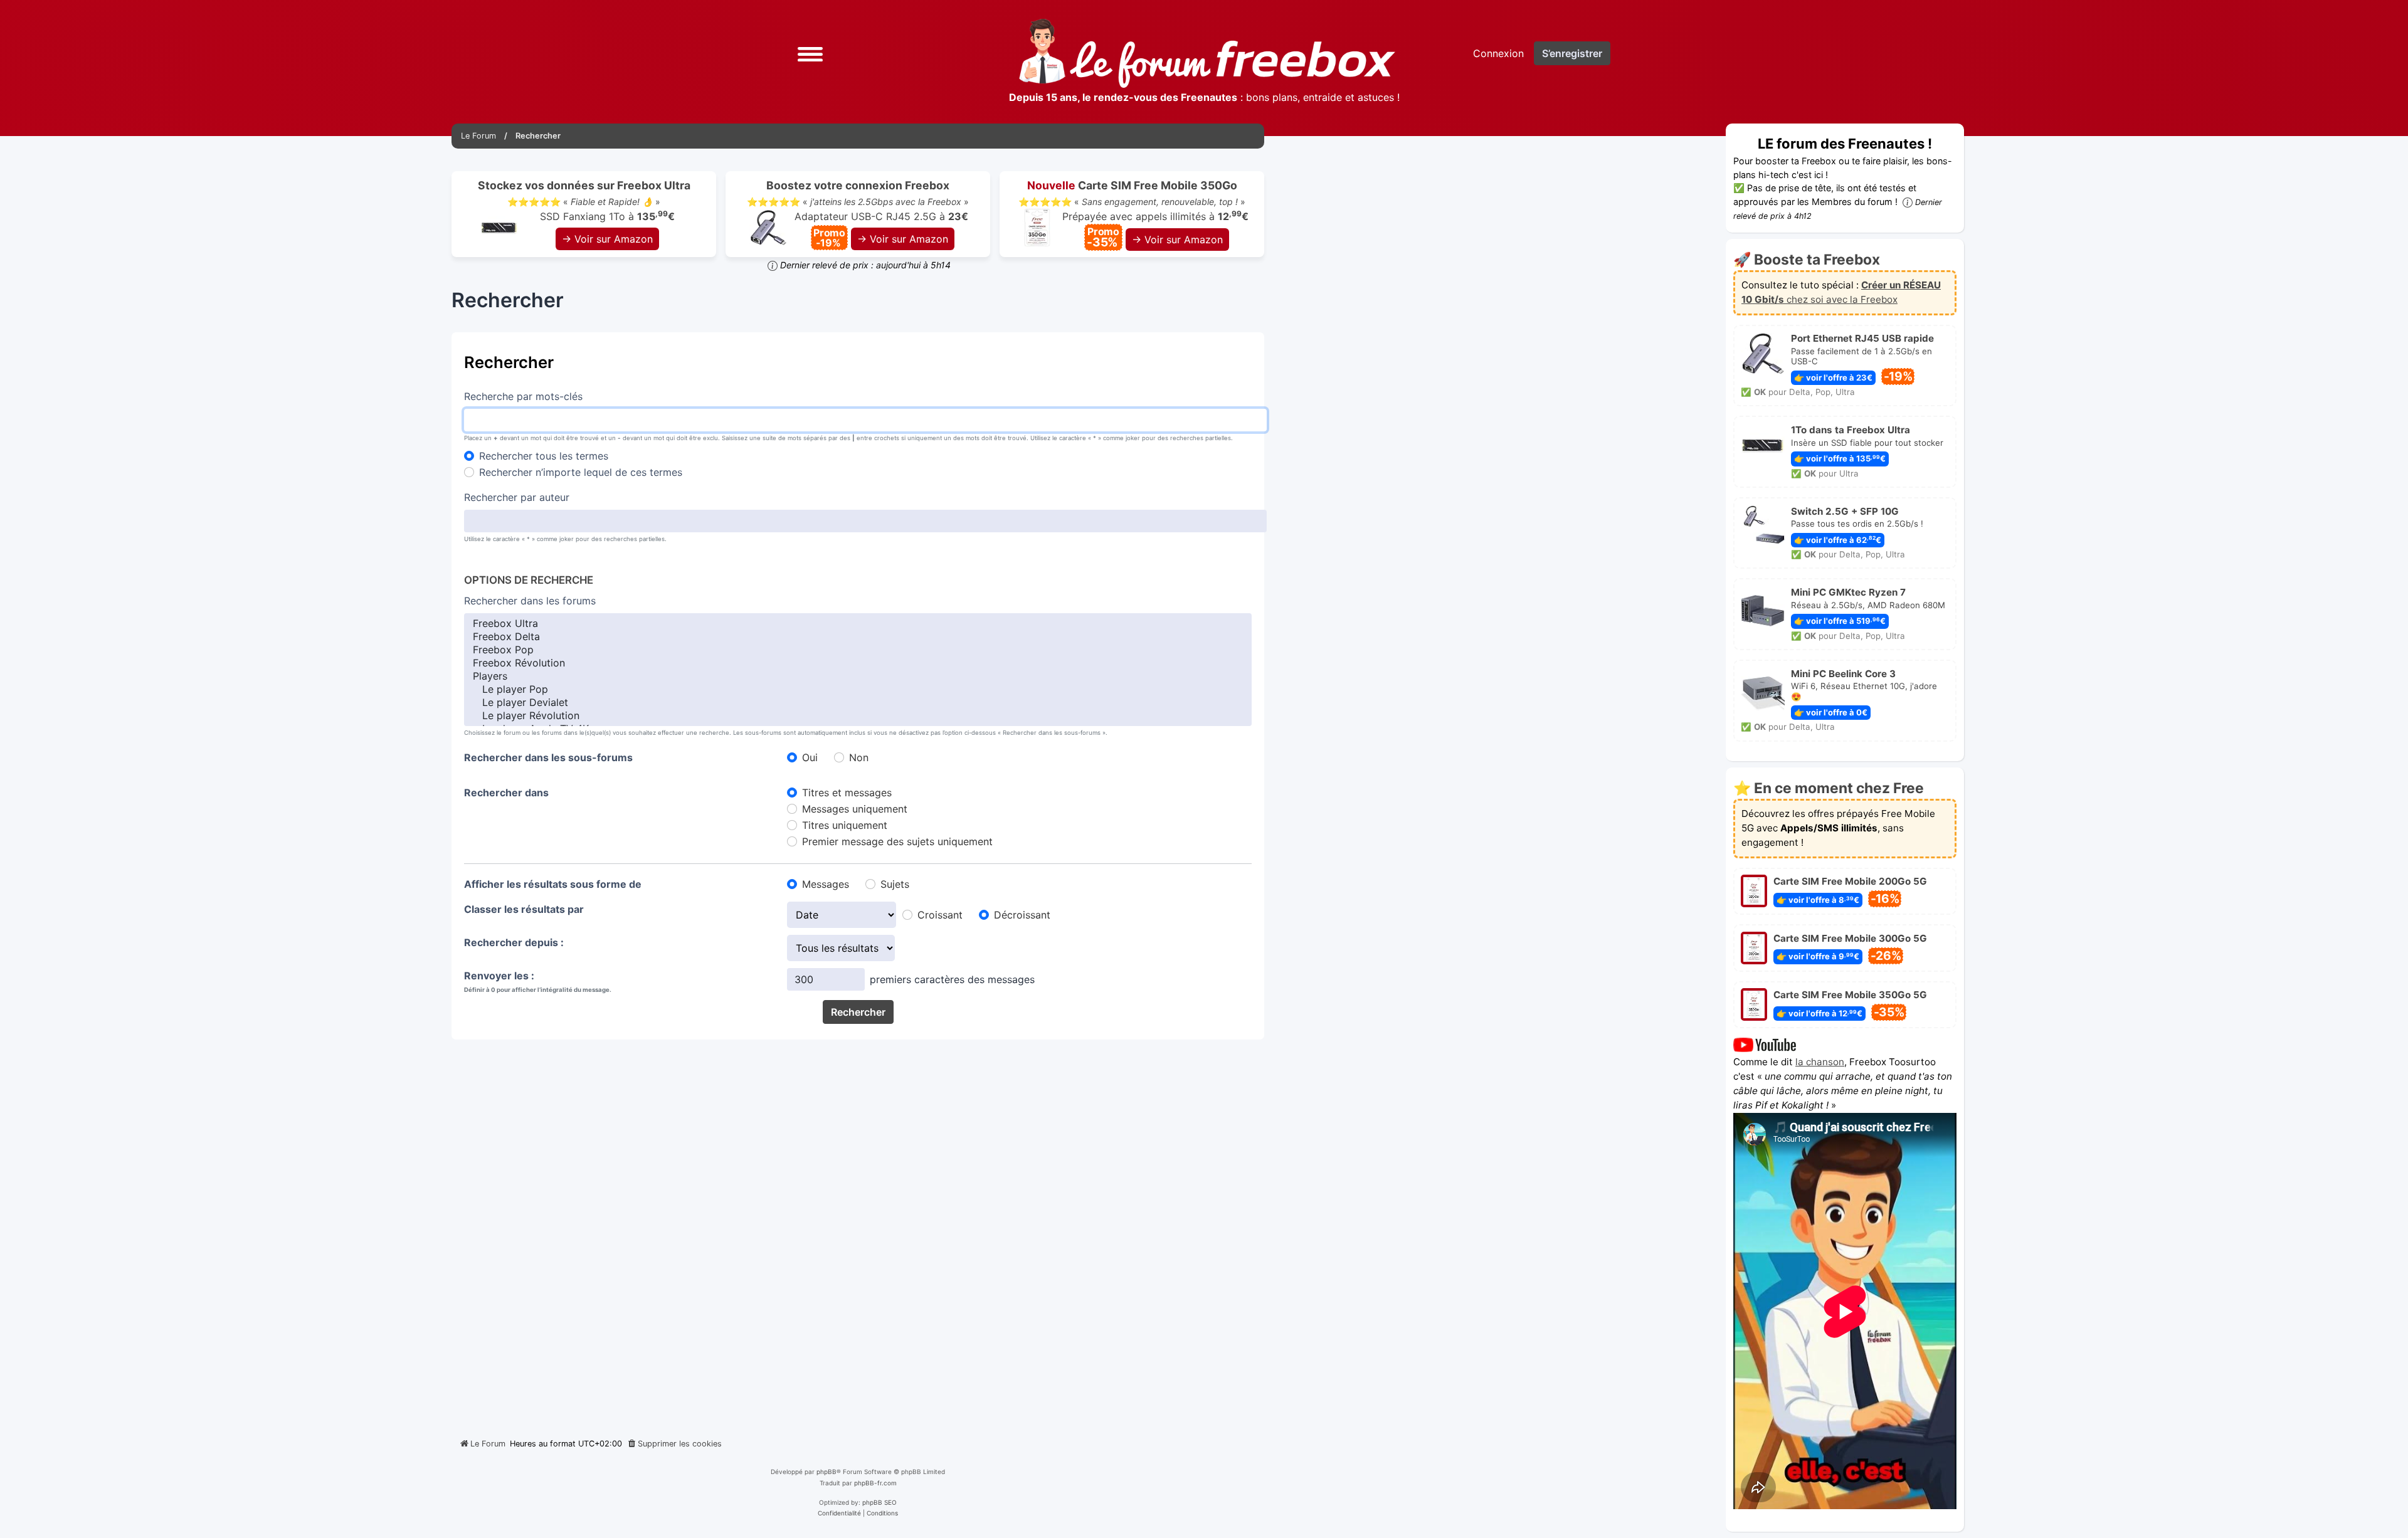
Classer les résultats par (524, 909)
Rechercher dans (506, 793)
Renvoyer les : (499, 976)
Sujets (895, 884)
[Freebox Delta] (858, 637)
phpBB (826, 1472)
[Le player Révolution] (858, 716)
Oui (810, 757)
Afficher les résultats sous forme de (553, 884)
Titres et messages (847, 793)
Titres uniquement (845, 825)
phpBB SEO (879, 1502)
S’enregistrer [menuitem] (1572, 53)
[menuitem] (674, 1444)
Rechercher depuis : (514, 942)
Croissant (940, 915)
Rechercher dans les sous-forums (548, 757)
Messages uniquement (855, 809)
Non (859, 757)
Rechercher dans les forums (530, 601)
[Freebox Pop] (858, 650)
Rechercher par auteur (517, 497)
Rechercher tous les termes (544, 456)
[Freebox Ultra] (858, 624)
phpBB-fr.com (875, 1483)
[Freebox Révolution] (858, 663)
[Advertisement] (858, 1234)
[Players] (858, 676)
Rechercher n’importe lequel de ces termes (581, 472)
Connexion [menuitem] (1498, 53)
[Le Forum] (1207, 53)
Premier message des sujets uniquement (897, 841)
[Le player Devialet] (858, 703)
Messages (826, 884)
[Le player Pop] (858, 689)
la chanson (1820, 1062)
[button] (810, 53)
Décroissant (1022, 915)
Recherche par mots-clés (523, 396)
